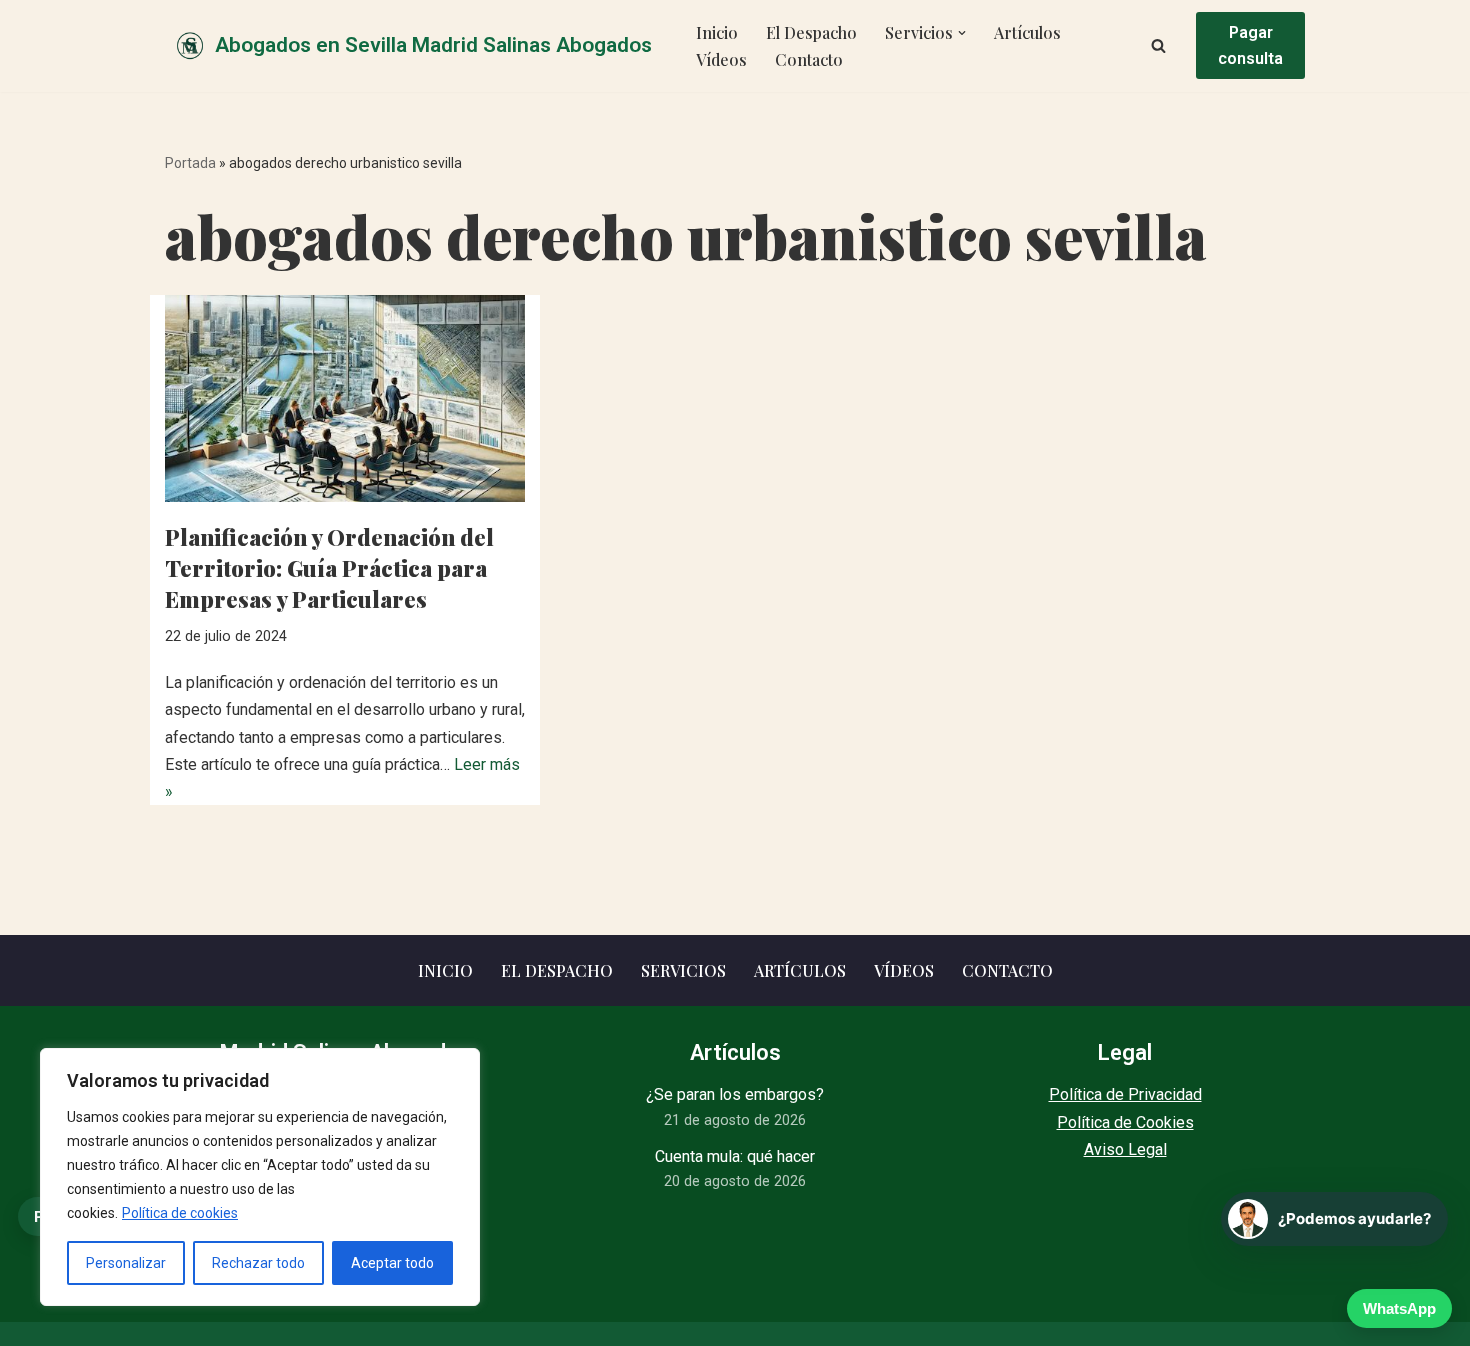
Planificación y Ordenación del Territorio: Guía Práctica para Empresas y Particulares (329, 568)
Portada (190, 163)
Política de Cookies (1125, 1122)
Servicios (683, 970)
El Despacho (811, 32)
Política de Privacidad (1125, 1094)
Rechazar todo (258, 1263)
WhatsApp (1399, 1308)
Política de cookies (180, 1213)
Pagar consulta (1250, 45)
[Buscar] (1158, 45)
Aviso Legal (1125, 1149)
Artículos (1027, 32)
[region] (260, 1177)
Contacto (809, 59)
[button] (962, 33)
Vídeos (721, 59)
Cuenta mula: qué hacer (735, 1156)
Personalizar (126, 1263)
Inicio (717, 32)
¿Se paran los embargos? (735, 1094)
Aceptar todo (392, 1263)
